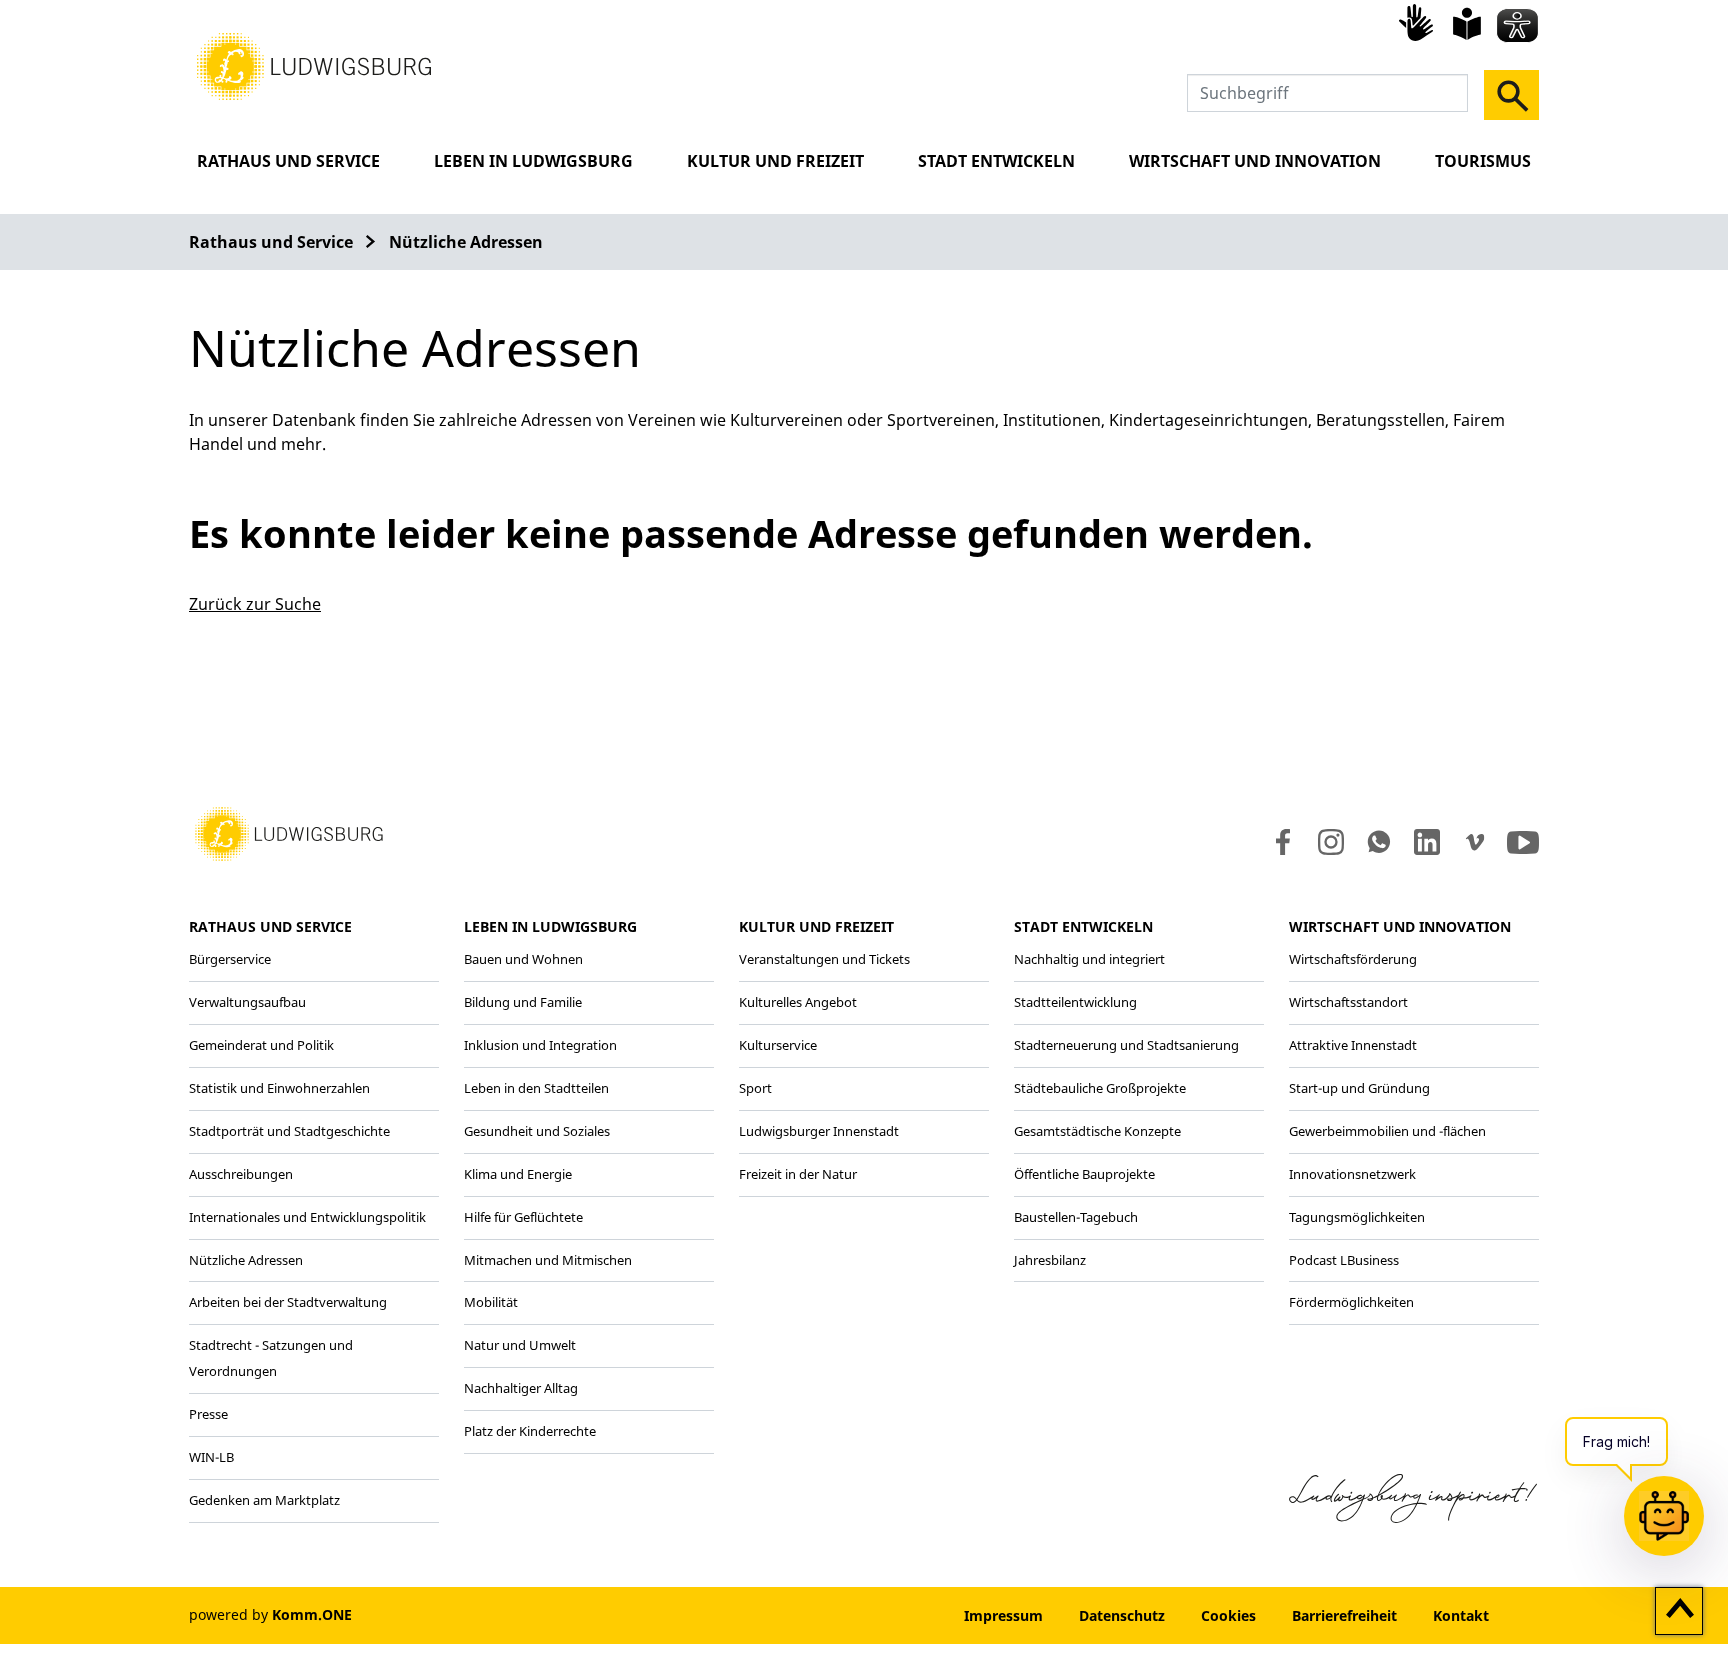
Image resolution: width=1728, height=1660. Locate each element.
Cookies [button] (1228, 1615)
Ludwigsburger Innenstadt (819, 1131)
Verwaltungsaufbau (247, 1002)
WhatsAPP (1379, 842)
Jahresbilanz (1050, 1260)
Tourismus (1483, 161)
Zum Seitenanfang (1679, 1612)
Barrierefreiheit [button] (1344, 1615)
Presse (208, 1414)
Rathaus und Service (288, 161)
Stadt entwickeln (996, 161)
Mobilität (491, 1302)
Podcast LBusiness (1344, 1260)
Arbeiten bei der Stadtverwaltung (288, 1302)
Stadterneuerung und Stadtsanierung (1126, 1045)
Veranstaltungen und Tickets (824, 959)
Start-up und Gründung (1359, 1088)
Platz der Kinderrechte (530, 1431)
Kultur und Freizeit (775, 161)
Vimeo (1475, 842)
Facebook (1278, 842)
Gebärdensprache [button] (1419, 22)
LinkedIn (1425, 842)
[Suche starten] (1511, 95)
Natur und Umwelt (520, 1345)
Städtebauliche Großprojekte (1100, 1088)
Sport (755, 1088)
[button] (314, 65)
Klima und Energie (518, 1174)
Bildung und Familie (523, 1002)
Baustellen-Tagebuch (1076, 1217)
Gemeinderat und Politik (261, 1045)
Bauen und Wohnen (523, 959)
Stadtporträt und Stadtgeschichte (289, 1131)
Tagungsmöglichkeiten (1357, 1217)
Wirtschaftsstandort (1348, 1002)
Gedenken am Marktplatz (264, 1500)
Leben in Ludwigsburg (533, 161)
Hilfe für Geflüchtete (523, 1217)
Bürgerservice (230, 959)
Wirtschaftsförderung (1353, 959)
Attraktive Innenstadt (1353, 1045)
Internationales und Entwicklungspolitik (307, 1217)
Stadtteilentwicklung (1075, 1002)
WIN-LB (211, 1457)
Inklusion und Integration (540, 1045)
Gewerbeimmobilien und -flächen (1387, 1131)
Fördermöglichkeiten (1351, 1302)
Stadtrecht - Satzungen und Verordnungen (271, 1358)
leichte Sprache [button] (1467, 24)
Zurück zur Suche (255, 604)
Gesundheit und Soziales (537, 1131)
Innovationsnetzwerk (1352, 1174)
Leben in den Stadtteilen (536, 1088)
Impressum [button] (1003, 1615)
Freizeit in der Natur (798, 1174)
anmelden (885, 1615)
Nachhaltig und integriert (1089, 959)
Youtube (1523, 842)
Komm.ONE (312, 1614)
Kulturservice (778, 1045)
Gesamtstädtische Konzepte (1097, 1131)
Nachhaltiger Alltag (521, 1388)
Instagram (1329, 842)
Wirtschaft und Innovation (1255, 161)
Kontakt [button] (1461, 1615)
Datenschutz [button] (1122, 1615)
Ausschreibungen (241, 1174)
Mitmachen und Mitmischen (548, 1260)
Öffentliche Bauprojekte (1084, 1174)
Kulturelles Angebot (798, 1002)
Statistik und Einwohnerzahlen (279, 1088)
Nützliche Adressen (466, 242)
